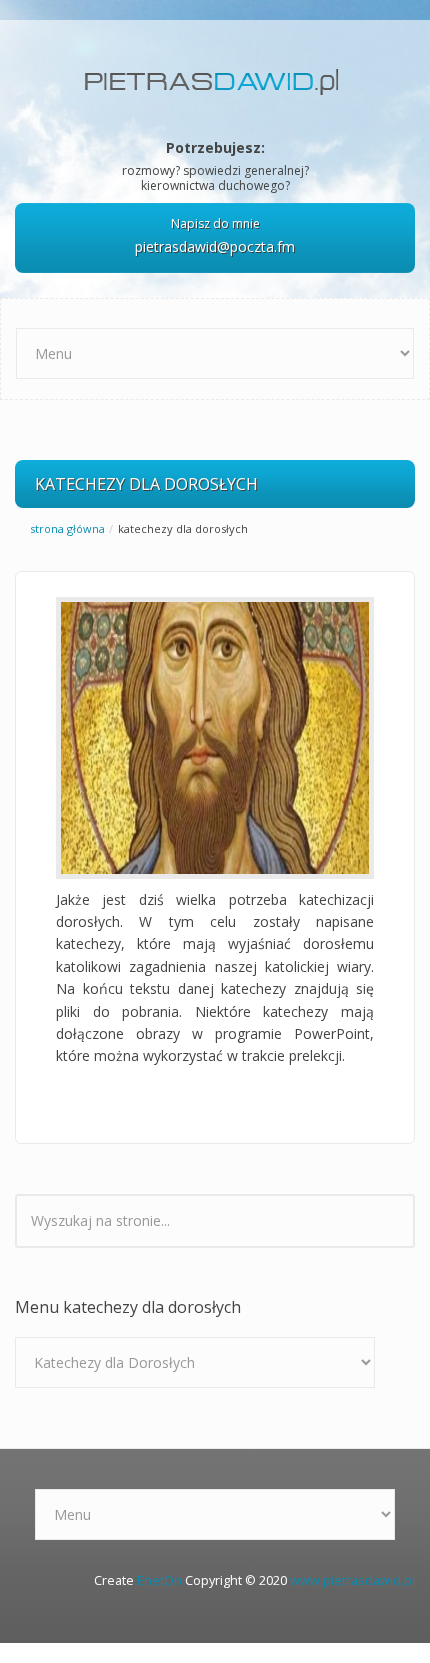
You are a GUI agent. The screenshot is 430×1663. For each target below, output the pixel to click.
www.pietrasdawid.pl (352, 1580)
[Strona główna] (215, 74)
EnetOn (159, 1580)
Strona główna (67, 528)
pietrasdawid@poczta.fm (215, 246)
